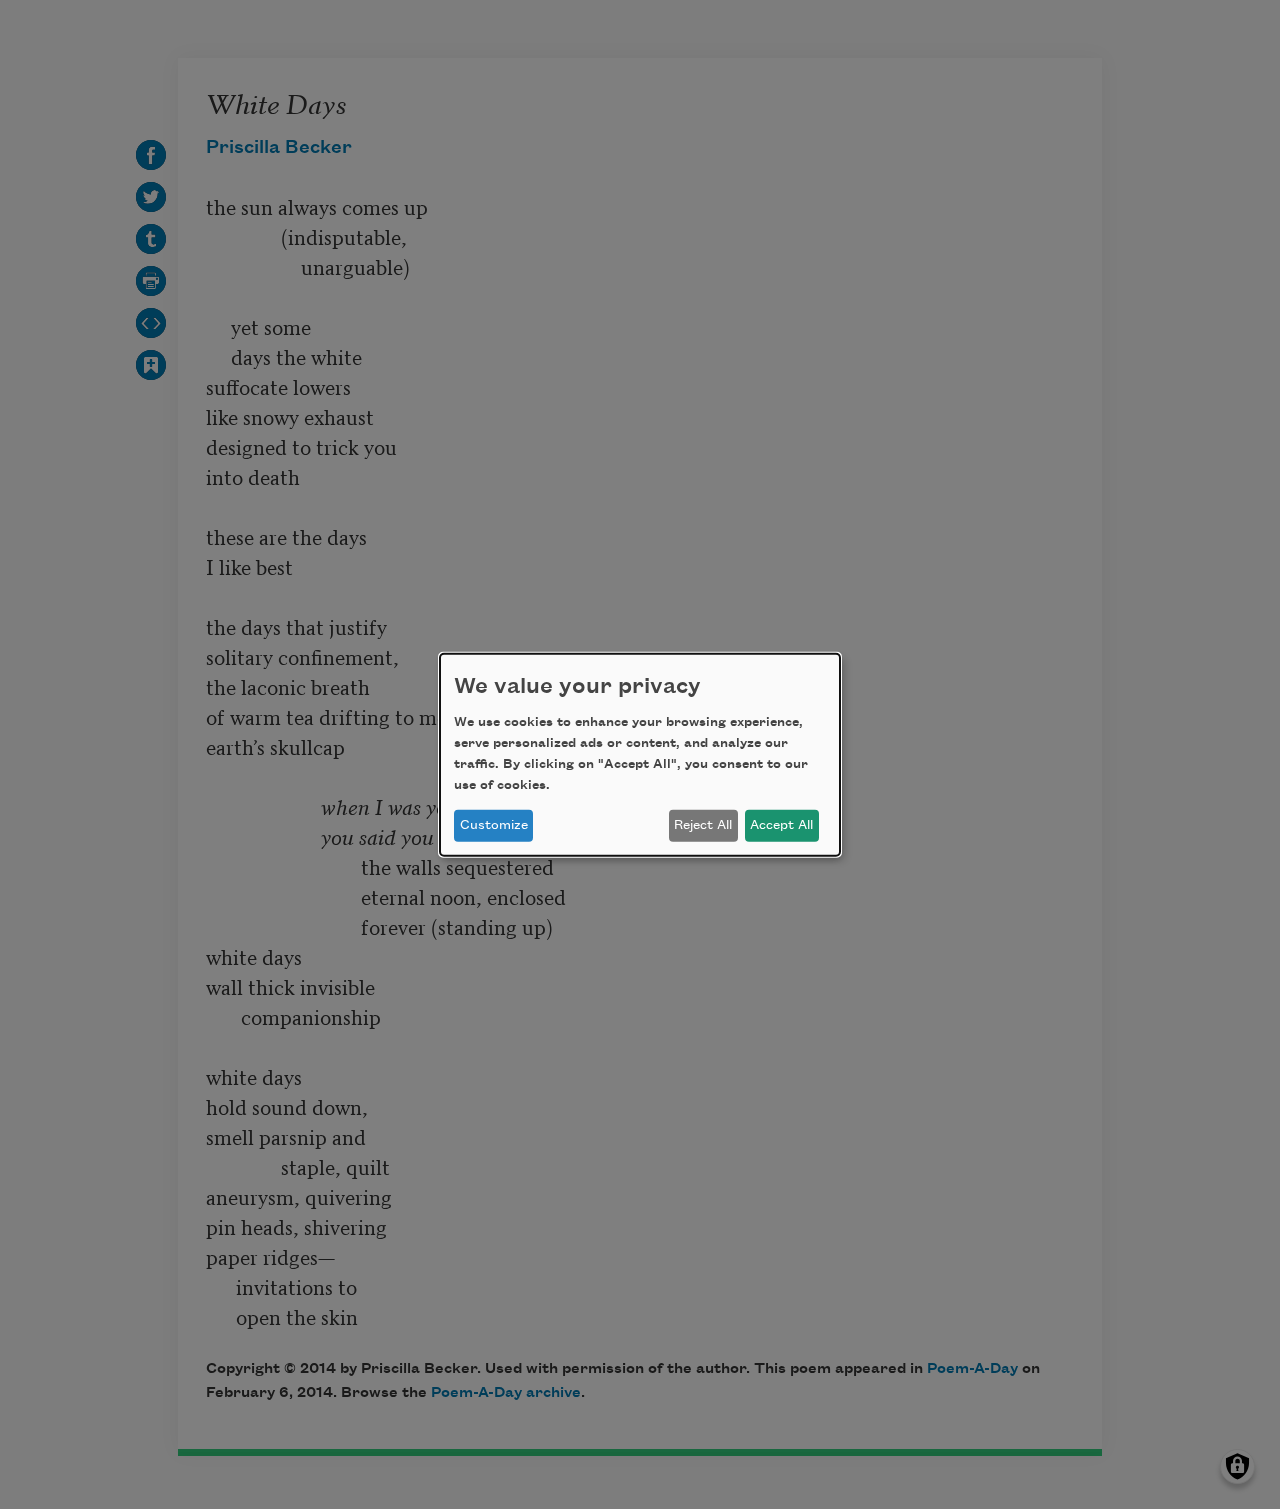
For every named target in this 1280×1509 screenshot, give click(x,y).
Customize (494, 825)
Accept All (781, 825)
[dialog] (640, 754)
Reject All (703, 825)
